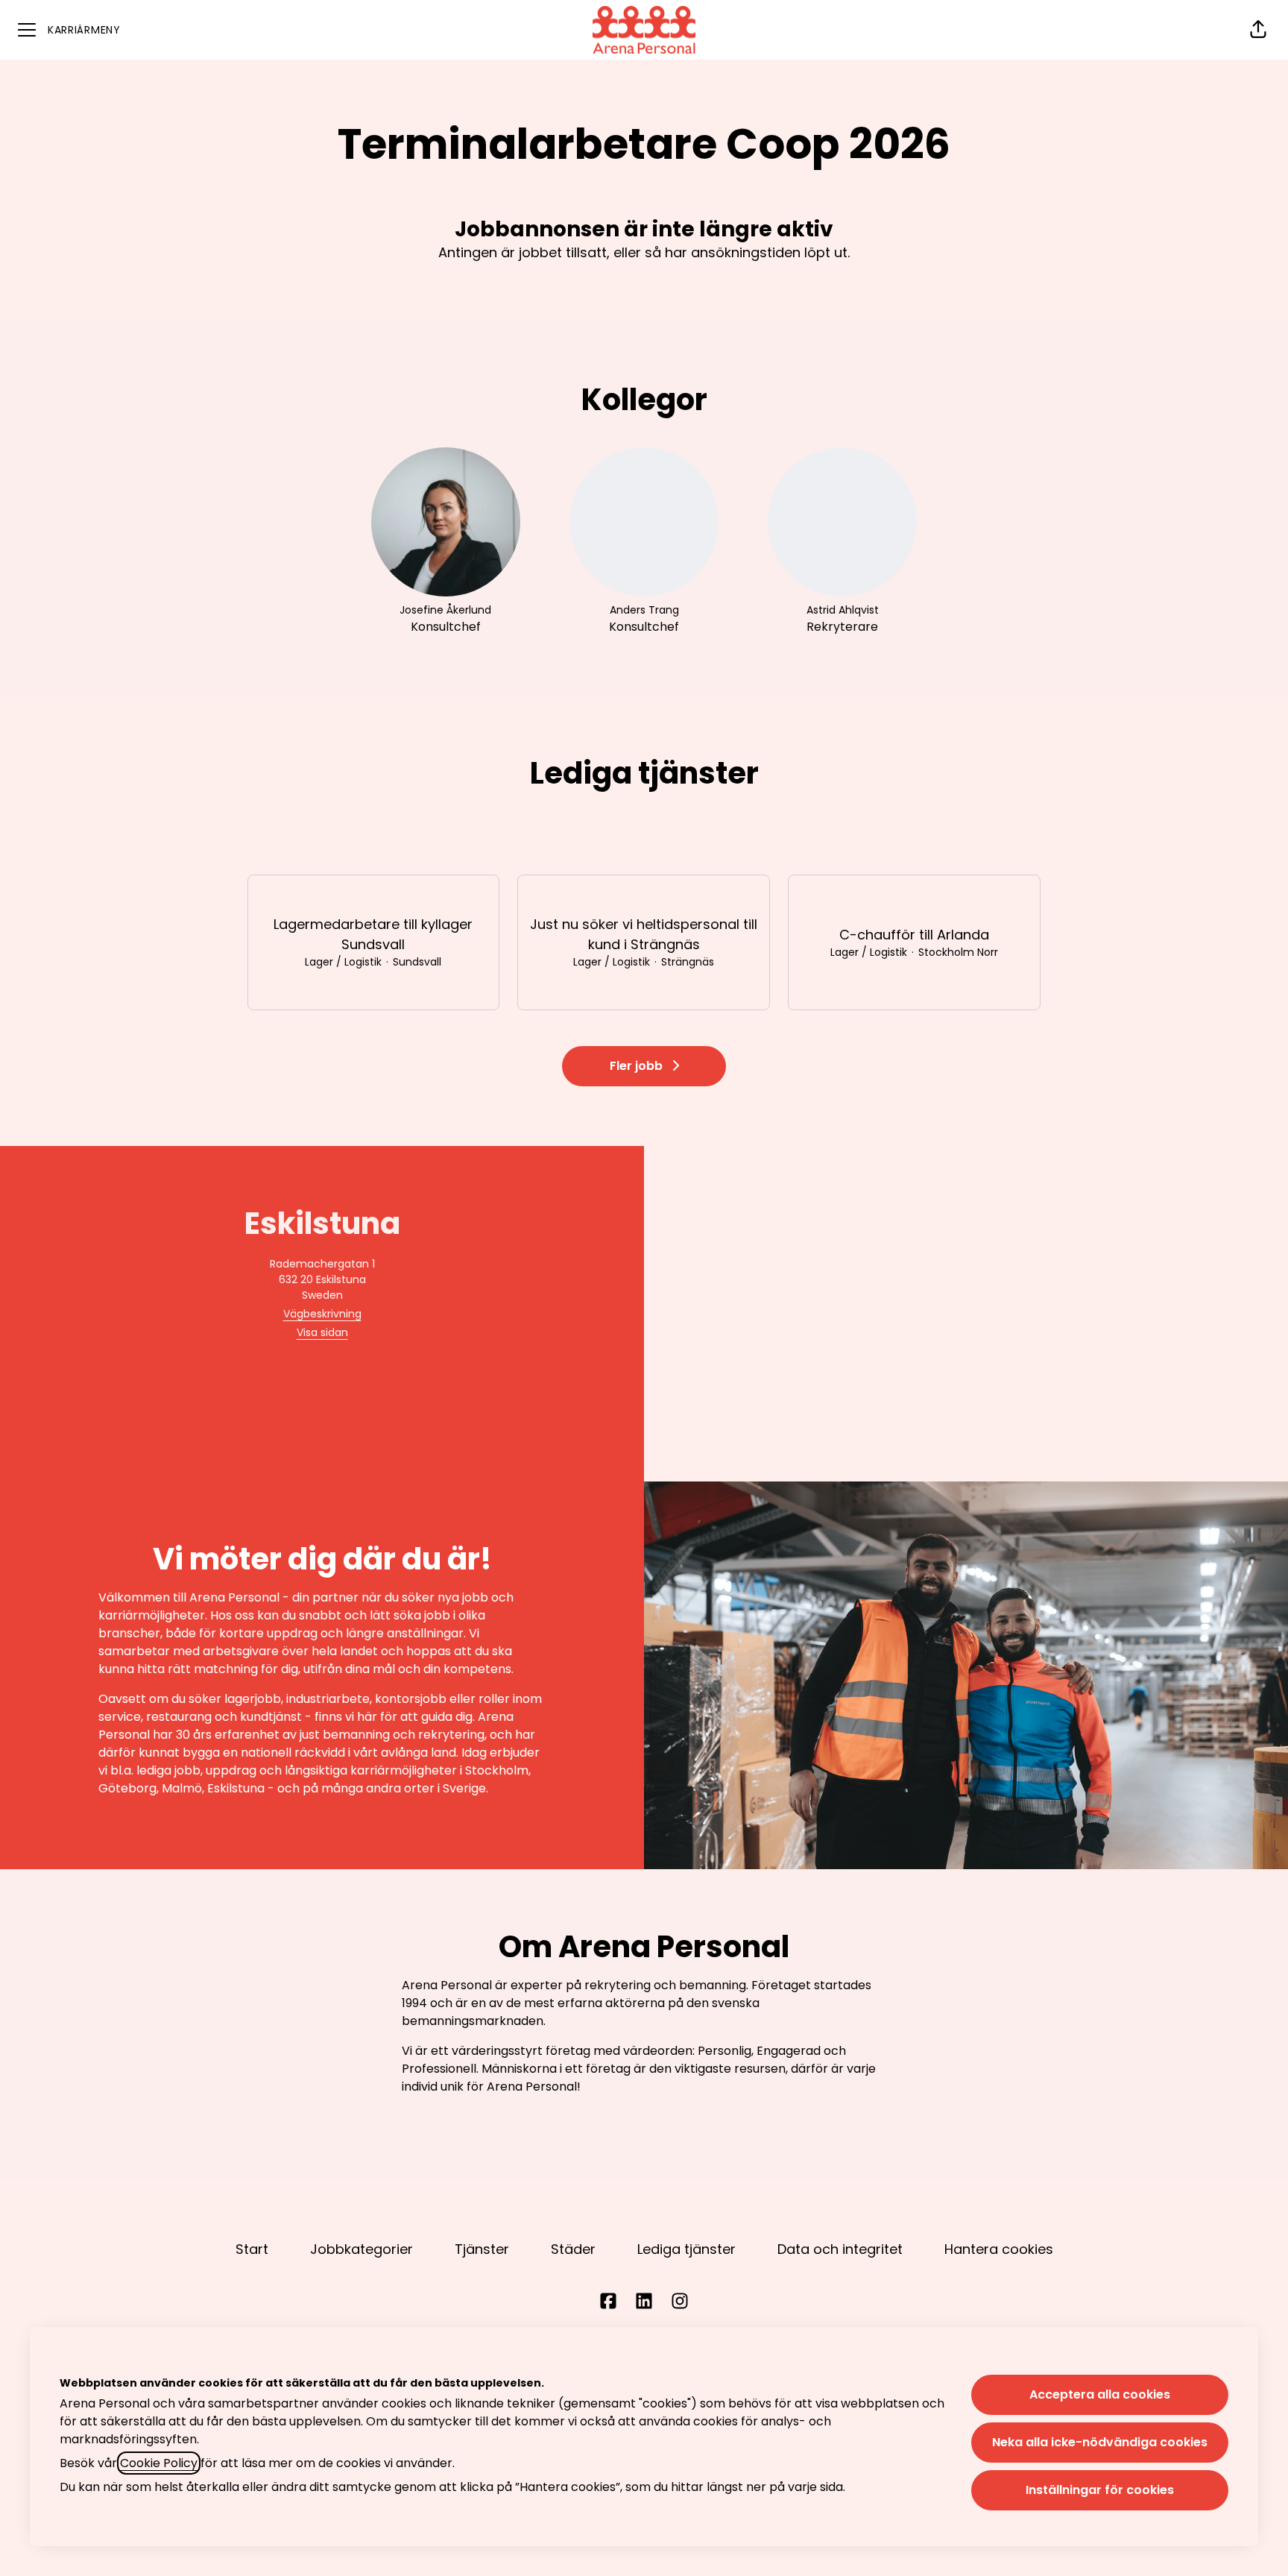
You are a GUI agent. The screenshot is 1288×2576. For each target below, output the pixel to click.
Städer (573, 2249)
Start (252, 2249)
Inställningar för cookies (1100, 2490)
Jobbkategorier (362, 2249)
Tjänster (482, 2249)
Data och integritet (840, 2249)
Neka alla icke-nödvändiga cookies (1100, 2442)
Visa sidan (322, 1332)
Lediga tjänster (686, 2249)
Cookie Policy (159, 2463)
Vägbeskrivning (322, 1314)
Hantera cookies (999, 2249)
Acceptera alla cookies (1100, 2394)
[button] (1258, 30)
